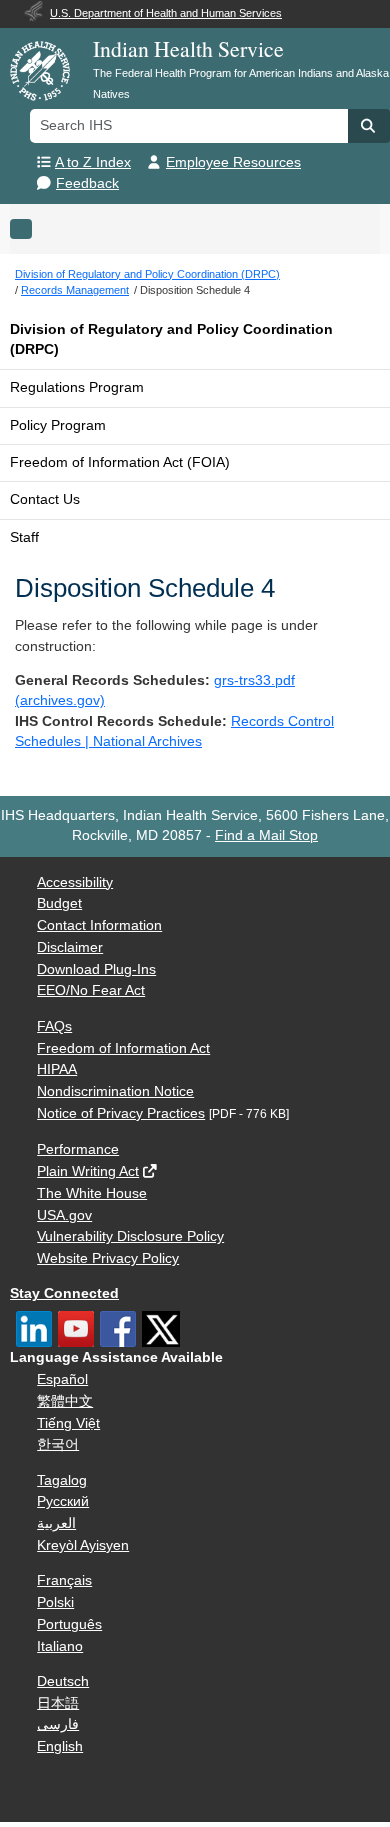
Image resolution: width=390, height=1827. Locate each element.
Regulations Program (77, 387)
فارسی (58, 1724)
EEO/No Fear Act (91, 990)
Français (64, 1580)
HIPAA (57, 1069)
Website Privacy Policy (108, 1258)
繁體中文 (65, 1401)
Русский (63, 1501)
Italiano (60, 1646)
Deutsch (63, 1681)
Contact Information (99, 925)
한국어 (58, 1444)
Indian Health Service (188, 48)
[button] (369, 126)
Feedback (87, 183)
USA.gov (64, 1215)
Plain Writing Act (88, 1171)
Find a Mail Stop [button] (266, 835)
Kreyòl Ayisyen (83, 1545)
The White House (92, 1193)
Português (69, 1624)
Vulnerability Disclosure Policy (130, 1236)
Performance (78, 1149)
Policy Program (58, 425)
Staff (24, 537)
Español (62, 1379)
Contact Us (45, 499)
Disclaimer (70, 947)
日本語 (58, 1703)
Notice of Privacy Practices (121, 1113)
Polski (55, 1602)
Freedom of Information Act (123, 1048)
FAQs (54, 1026)
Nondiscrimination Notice (115, 1091)
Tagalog (62, 1480)
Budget (59, 903)
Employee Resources (233, 162)
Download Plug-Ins (96, 969)
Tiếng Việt (68, 1423)
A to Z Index (93, 162)
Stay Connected (64, 1293)
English (60, 1746)
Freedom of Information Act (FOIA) (120, 462)
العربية (56, 1523)
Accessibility (75, 882)
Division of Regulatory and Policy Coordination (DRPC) (171, 339)
